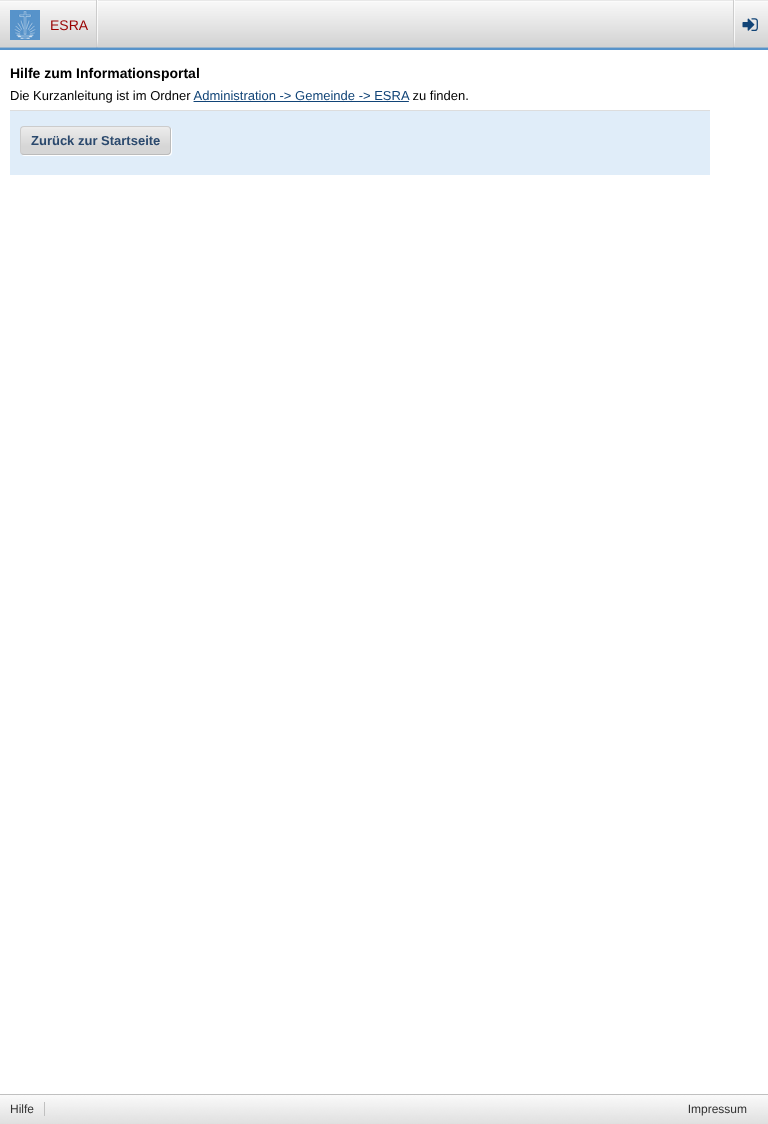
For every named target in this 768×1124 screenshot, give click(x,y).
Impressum (717, 1109)
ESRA (69, 25)
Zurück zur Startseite (95, 140)
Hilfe (22, 1109)
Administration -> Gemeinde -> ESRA (301, 95)
